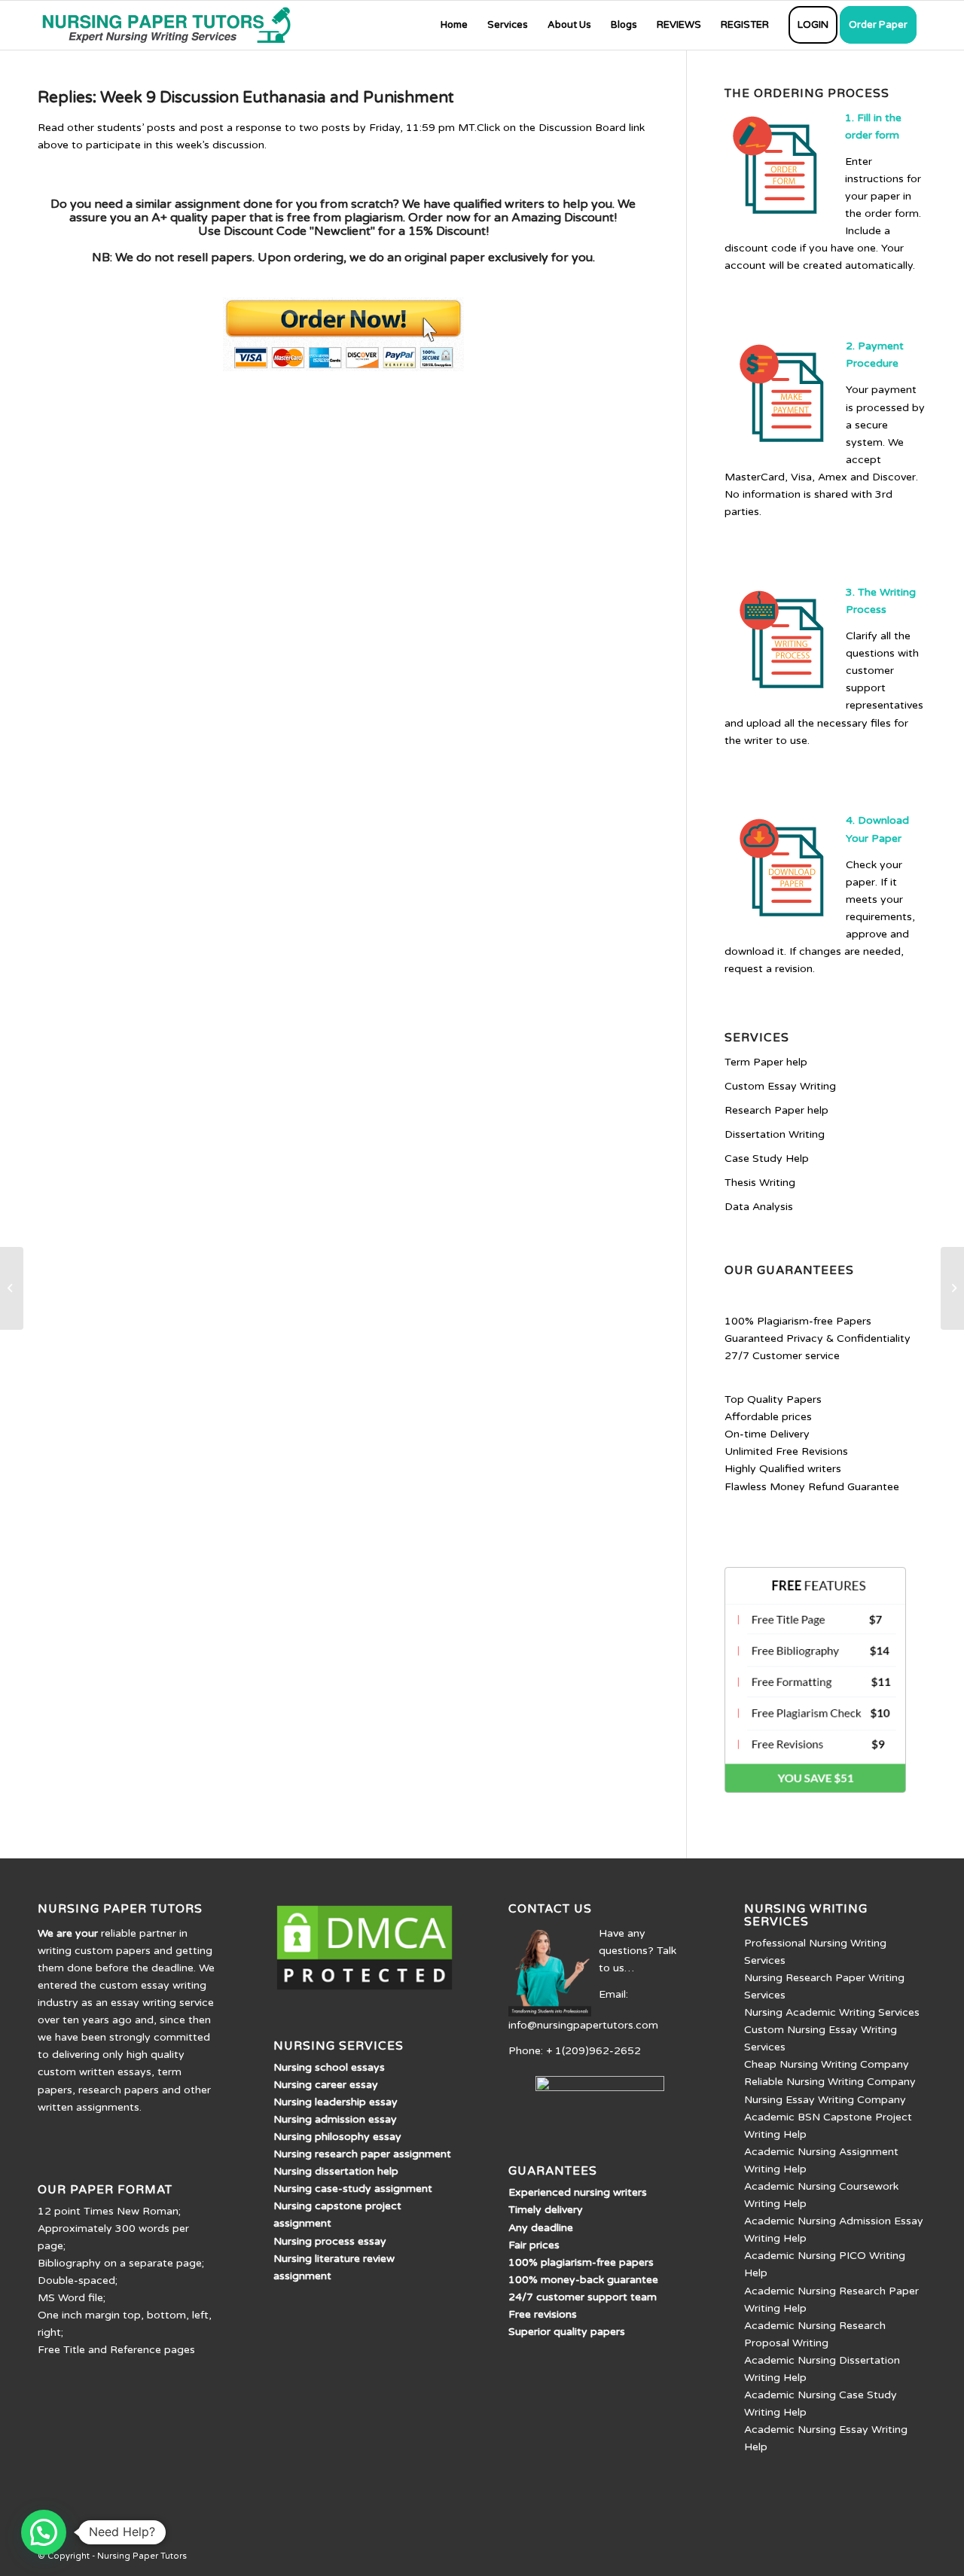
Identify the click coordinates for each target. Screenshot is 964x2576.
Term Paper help (766, 1062)
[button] (44, 2532)
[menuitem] (454, 25)
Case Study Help (767, 1158)
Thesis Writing (760, 1183)
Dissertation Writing (775, 1134)
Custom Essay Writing (780, 1086)
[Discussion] (12, 1288)
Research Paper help (776, 1110)
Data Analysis (759, 1207)
